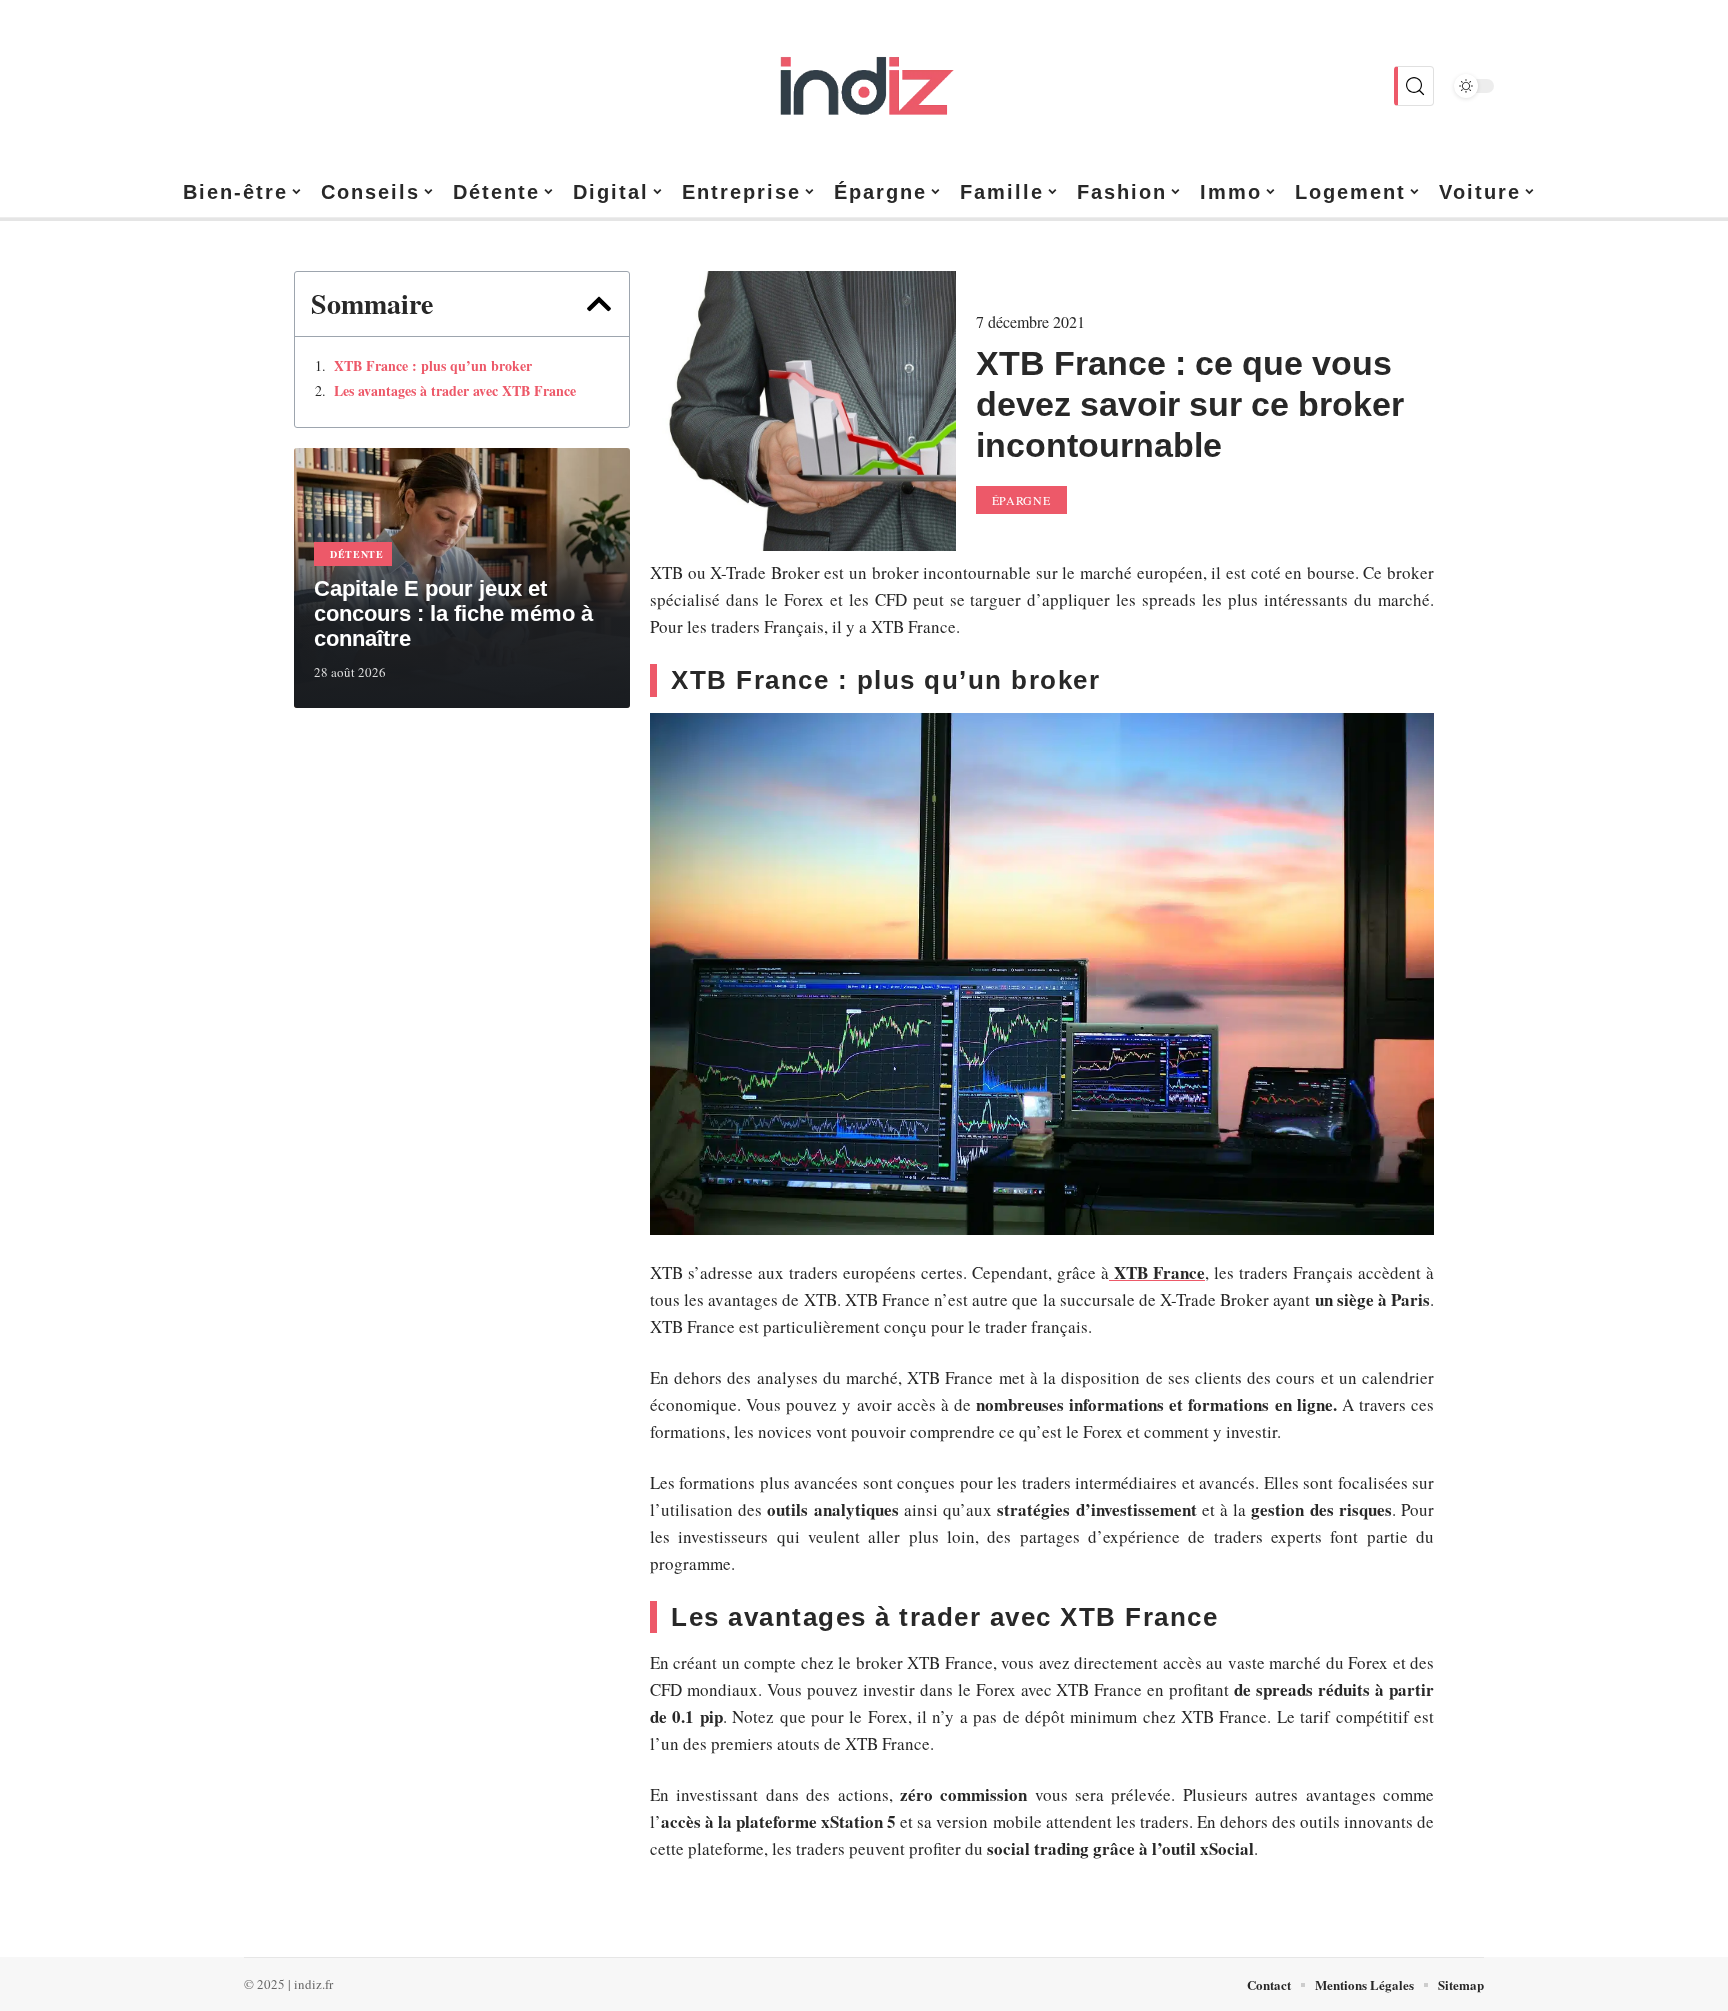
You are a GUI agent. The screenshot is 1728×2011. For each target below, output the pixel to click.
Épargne (1021, 500)
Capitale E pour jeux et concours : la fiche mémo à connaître (453, 613)
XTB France (1157, 1272)
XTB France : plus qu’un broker (433, 366)
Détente (357, 554)
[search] (1414, 86)
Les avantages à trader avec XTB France (455, 391)
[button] (599, 304)
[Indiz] (864, 86)
